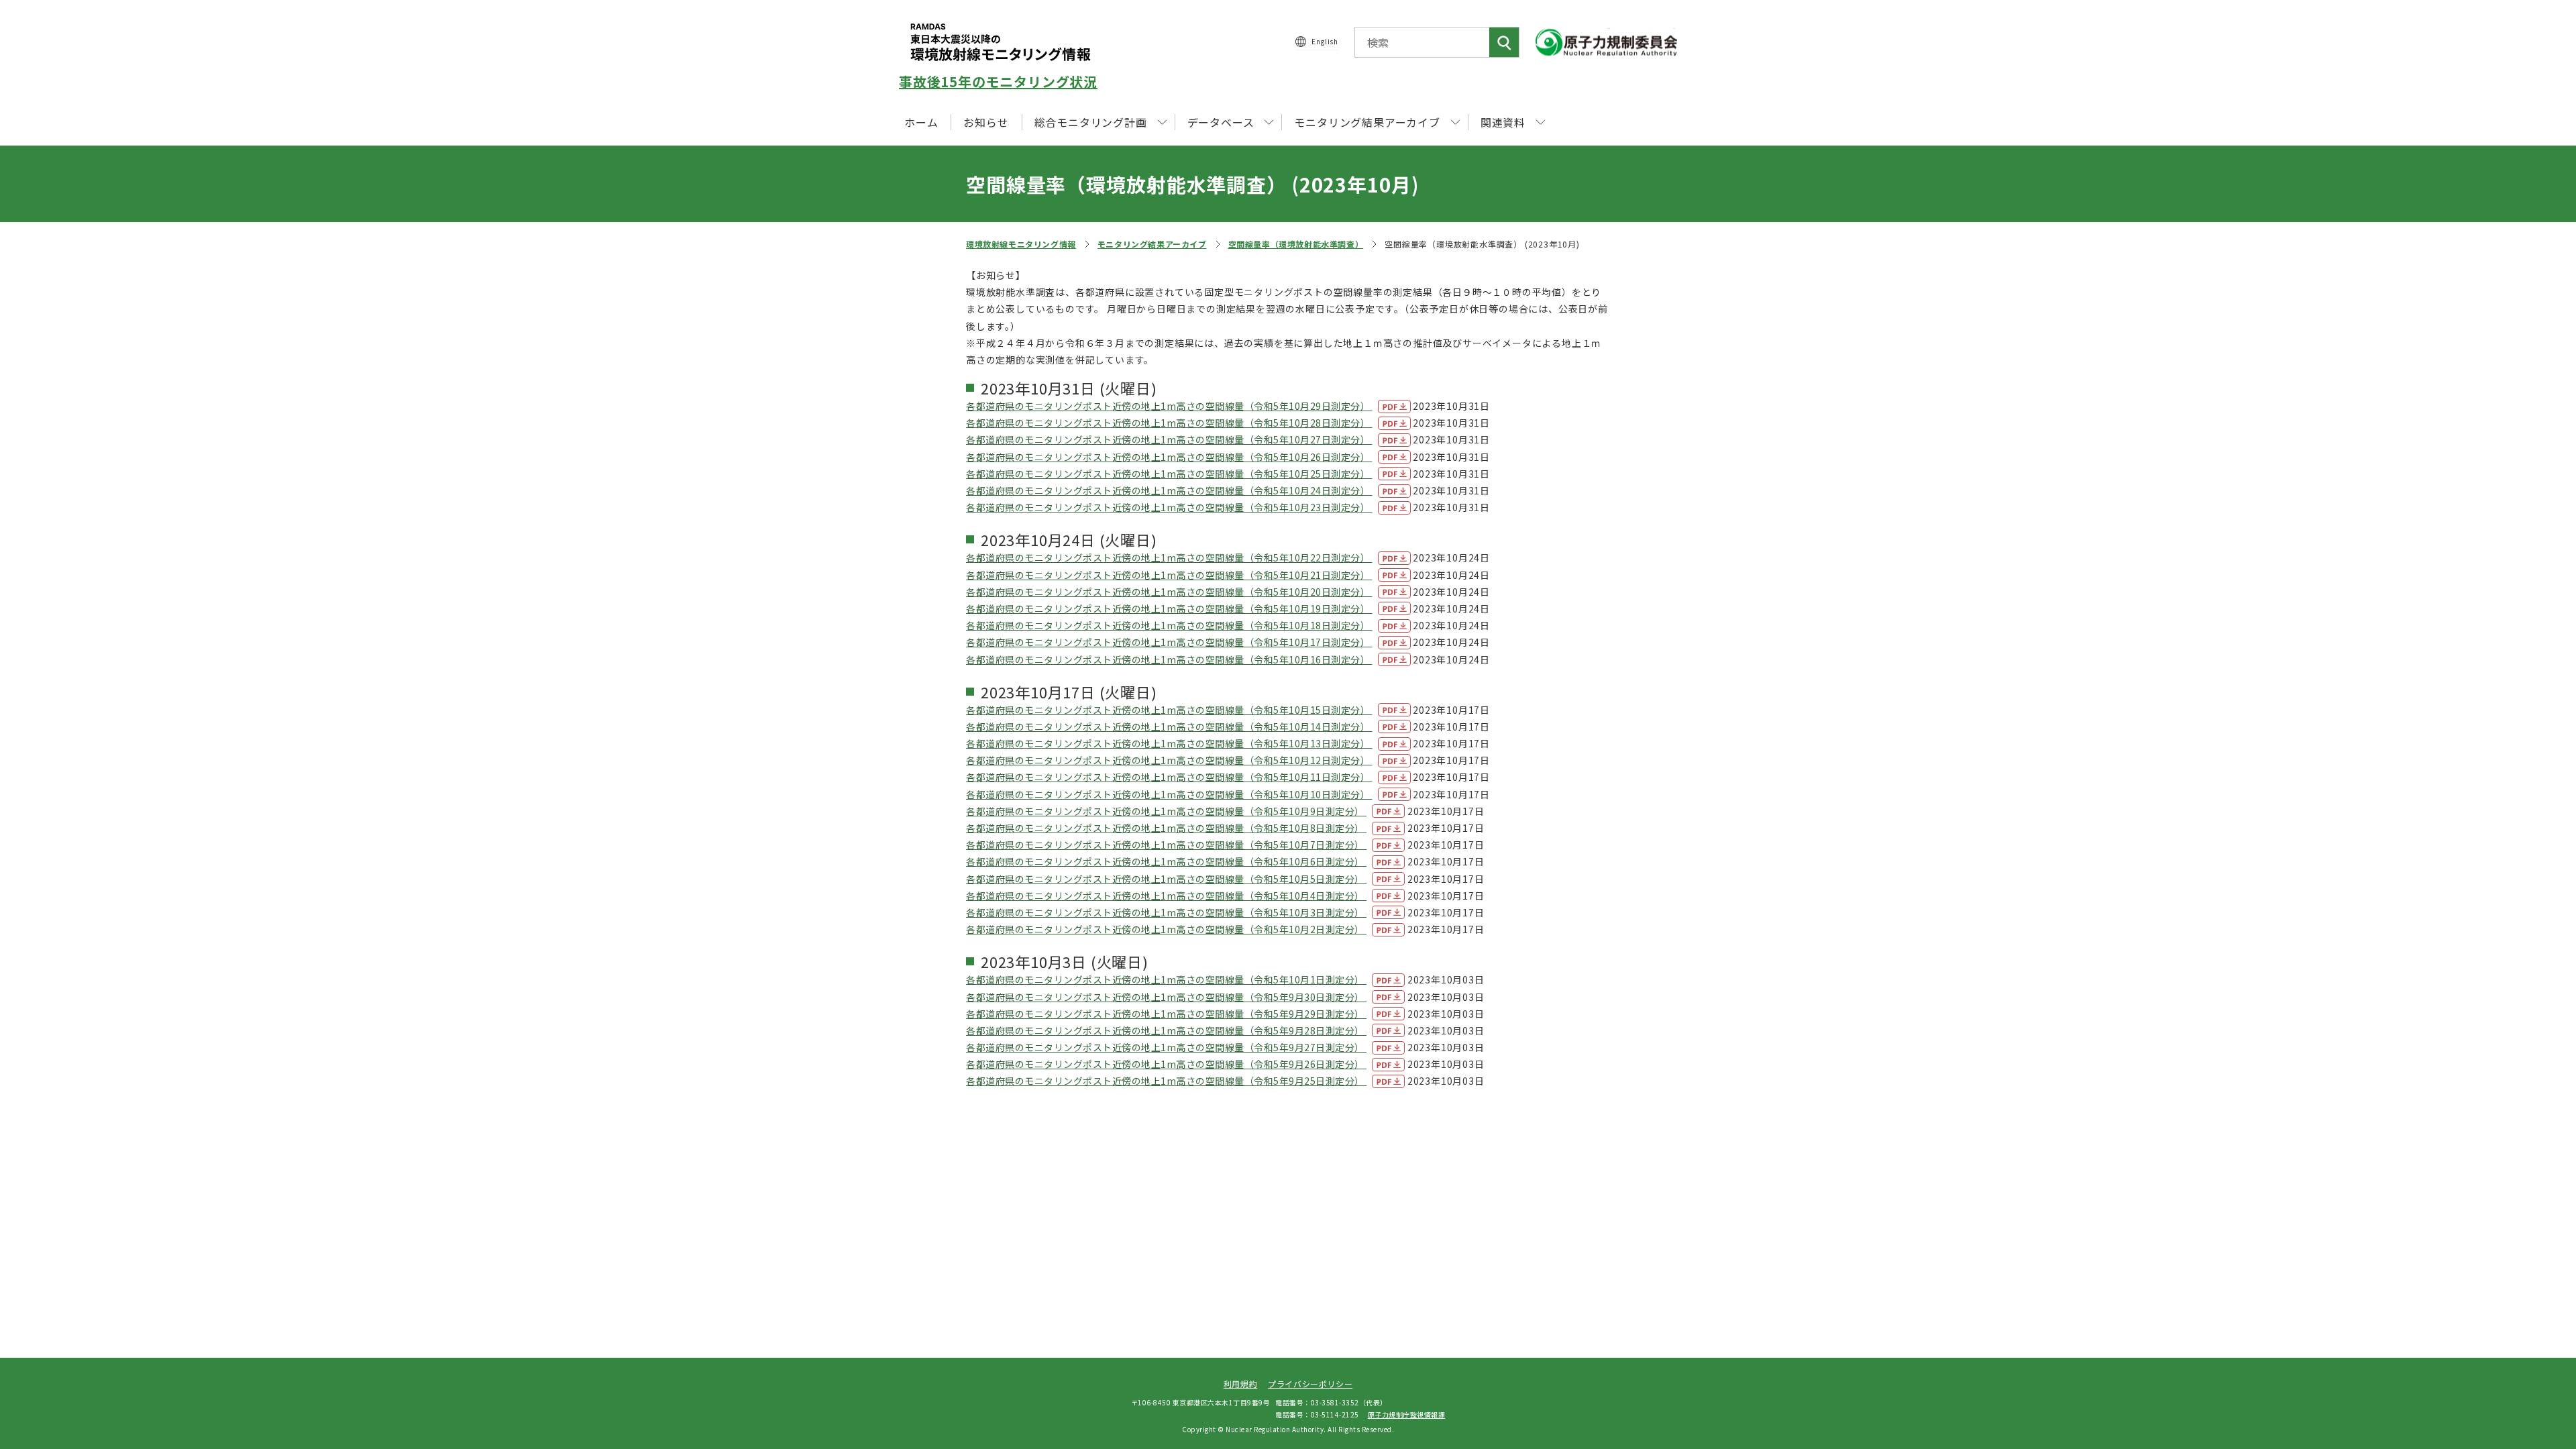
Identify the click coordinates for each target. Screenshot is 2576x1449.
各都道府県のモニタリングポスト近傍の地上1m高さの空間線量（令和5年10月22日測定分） (1169, 557)
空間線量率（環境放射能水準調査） (1296, 244)
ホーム (921, 122)
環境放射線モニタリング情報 (1021, 244)
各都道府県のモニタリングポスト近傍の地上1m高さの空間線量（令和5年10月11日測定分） (1169, 777)
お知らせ (986, 122)
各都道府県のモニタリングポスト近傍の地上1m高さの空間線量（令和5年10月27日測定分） (1169, 439)
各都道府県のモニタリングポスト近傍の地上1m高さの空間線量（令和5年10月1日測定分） (1166, 979)
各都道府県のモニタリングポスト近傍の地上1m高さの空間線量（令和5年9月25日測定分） (1166, 1081)
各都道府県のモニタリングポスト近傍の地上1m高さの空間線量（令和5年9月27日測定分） (1166, 1047)
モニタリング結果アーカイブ (1152, 244)
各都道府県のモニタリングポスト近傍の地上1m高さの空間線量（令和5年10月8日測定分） (1166, 828)
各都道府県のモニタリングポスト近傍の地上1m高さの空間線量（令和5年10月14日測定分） (1169, 727)
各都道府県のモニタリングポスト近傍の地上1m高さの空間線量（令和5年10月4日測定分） (1166, 896)
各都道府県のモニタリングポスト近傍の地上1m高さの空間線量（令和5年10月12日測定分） (1169, 760)
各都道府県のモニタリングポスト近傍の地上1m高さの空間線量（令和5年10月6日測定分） (1166, 861)
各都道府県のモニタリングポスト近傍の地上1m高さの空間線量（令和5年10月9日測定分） (1166, 811)
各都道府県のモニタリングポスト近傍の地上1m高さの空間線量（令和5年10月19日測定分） (1169, 608)
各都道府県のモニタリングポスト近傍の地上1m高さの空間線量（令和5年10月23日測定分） (1169, 507)
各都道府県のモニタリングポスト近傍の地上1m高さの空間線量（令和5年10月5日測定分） (1166, 879)
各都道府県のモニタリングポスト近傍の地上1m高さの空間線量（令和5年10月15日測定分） (1169, 710)
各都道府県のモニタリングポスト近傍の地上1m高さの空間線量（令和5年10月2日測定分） (1166, 929)
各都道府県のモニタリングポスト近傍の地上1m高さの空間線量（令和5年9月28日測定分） (1166, 1030)
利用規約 (1240, 1384)
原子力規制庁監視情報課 (1407, 1414)
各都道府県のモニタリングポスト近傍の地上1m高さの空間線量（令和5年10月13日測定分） (1169, 743)
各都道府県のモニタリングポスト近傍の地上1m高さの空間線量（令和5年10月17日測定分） (1169, 642)
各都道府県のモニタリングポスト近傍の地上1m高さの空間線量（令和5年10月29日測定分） (1169, 406)
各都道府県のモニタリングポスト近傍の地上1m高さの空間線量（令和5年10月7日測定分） (1166, 845)
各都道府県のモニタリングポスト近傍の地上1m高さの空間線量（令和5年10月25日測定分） (1169, 474)
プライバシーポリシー (1310, 1384)
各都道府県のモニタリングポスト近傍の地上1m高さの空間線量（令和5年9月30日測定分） (1166, 997)
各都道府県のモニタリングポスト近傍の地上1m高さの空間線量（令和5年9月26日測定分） (1166, 1064)
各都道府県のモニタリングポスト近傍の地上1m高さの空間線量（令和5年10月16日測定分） (1169, 659)
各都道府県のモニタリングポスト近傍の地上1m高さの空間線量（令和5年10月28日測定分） (1169, 423)
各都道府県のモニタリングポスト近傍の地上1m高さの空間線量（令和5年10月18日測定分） (1169, 625)
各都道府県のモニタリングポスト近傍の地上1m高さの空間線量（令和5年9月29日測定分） (1166, 1014)
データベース (1221, 122)
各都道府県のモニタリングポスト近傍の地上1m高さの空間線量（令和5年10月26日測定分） (1169, 457)
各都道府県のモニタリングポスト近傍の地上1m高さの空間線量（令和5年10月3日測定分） (1166, 912)
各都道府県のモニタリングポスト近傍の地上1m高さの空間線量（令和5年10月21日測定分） (1169, 575)
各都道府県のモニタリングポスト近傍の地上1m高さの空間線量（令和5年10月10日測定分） (1169, 794)
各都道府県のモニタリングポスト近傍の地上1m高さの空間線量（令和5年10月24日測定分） (1169, 490)
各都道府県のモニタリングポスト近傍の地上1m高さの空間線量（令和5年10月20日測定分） (1169, 592)
